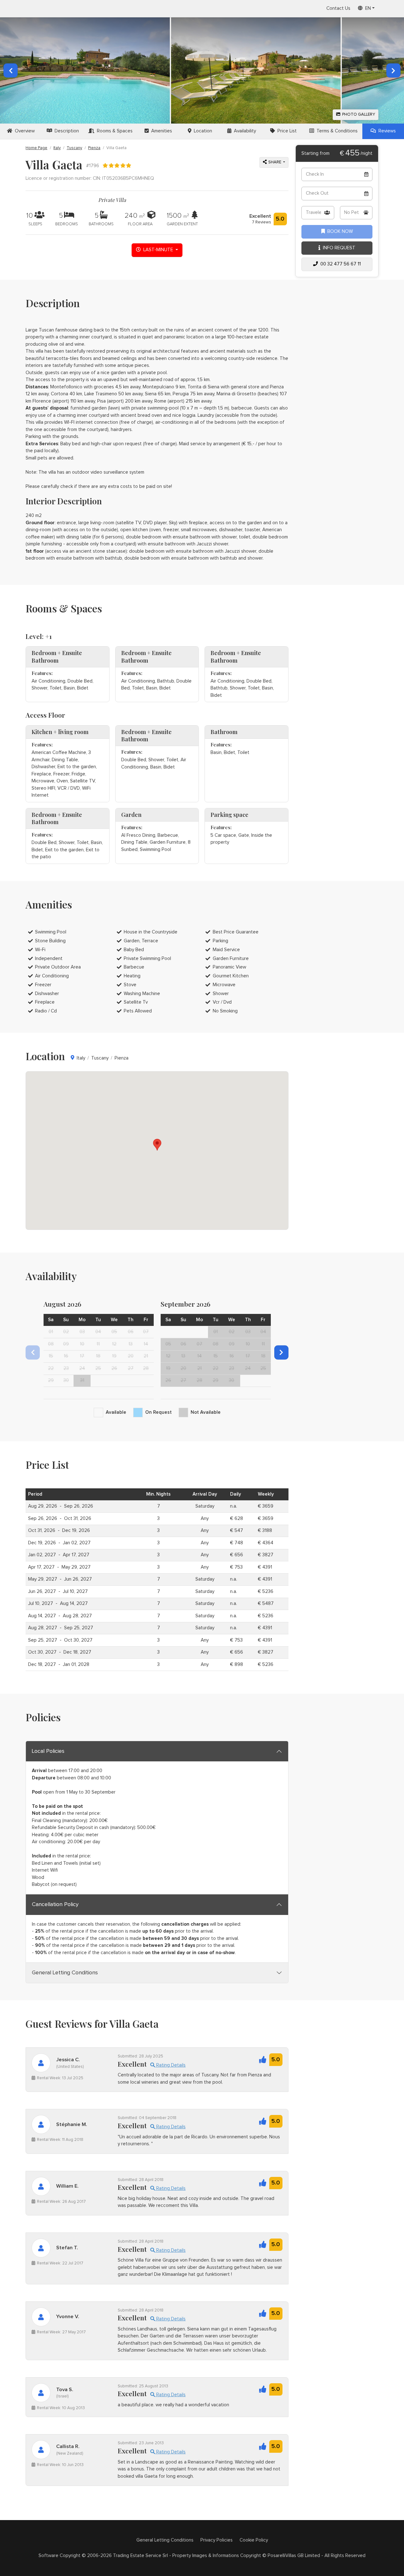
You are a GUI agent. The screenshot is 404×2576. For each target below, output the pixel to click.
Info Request (338, 248)
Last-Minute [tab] (157, 250)
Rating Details (170, 2065)
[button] (393, 70)
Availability (244, 131)
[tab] (157, 1751)
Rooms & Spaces (113, 131)
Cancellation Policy (55, 1905)
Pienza (94, 148)
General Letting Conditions (65, 1973)
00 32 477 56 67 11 (339, 264)
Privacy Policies (217, 2540)
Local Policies (48, 1751)
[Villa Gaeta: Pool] (85, 70)
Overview (24, 131)
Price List (286, 131)
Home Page (36, 148)
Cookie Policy (254, 2540)
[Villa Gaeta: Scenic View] (256, 70)
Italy (57, 148)
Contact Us (338, 8)
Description (65, 131)
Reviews (386, 131)
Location (202, 131)
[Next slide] (281, 1352)
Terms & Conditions (336, 131)
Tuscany (74, 148)
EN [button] (367, 8)
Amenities (160, 131)
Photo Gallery (358, 115)
